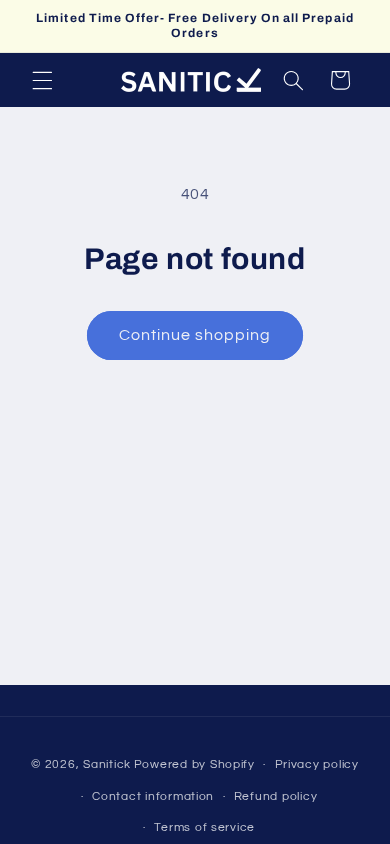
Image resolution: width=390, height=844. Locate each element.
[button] (42, 80)
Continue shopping (195, 335)
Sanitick (107, 764)
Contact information (153, 796)
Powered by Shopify (194, 764)
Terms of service (204, 827)
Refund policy (276, 796)
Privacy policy (317, 764)
